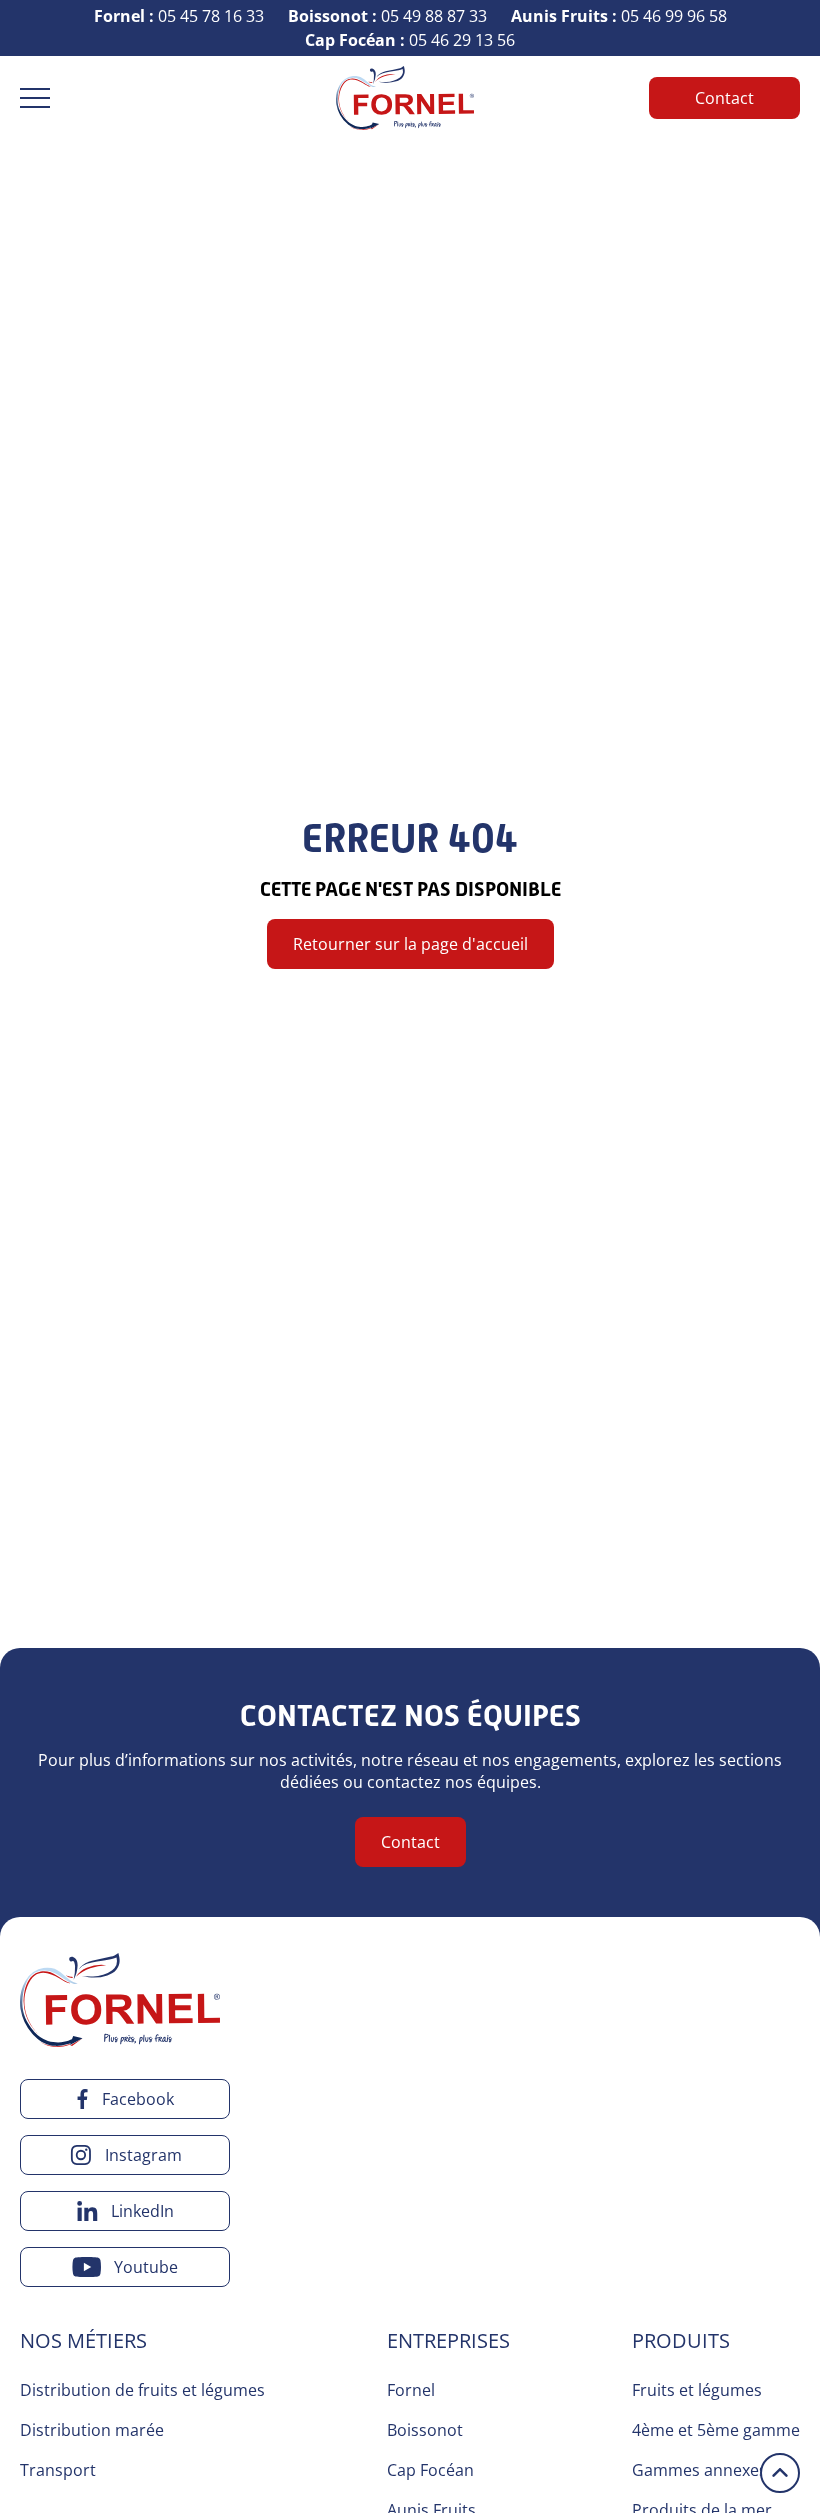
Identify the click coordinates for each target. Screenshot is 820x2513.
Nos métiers (83, 2340)
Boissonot (425, 2430)
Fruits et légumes (697, 2390)
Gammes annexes (699, 2470)
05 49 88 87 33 (387, 16)
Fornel (411, 2390)
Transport (58, 2470)
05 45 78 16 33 (179, 16)
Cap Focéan (430, 2470)
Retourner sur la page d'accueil (410, 944)
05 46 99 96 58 (619, 16)
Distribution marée (92, 2430)
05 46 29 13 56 (410, 40)
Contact (724, 98)
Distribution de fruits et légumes (142, 2390)
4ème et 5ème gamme (716, 2430)
